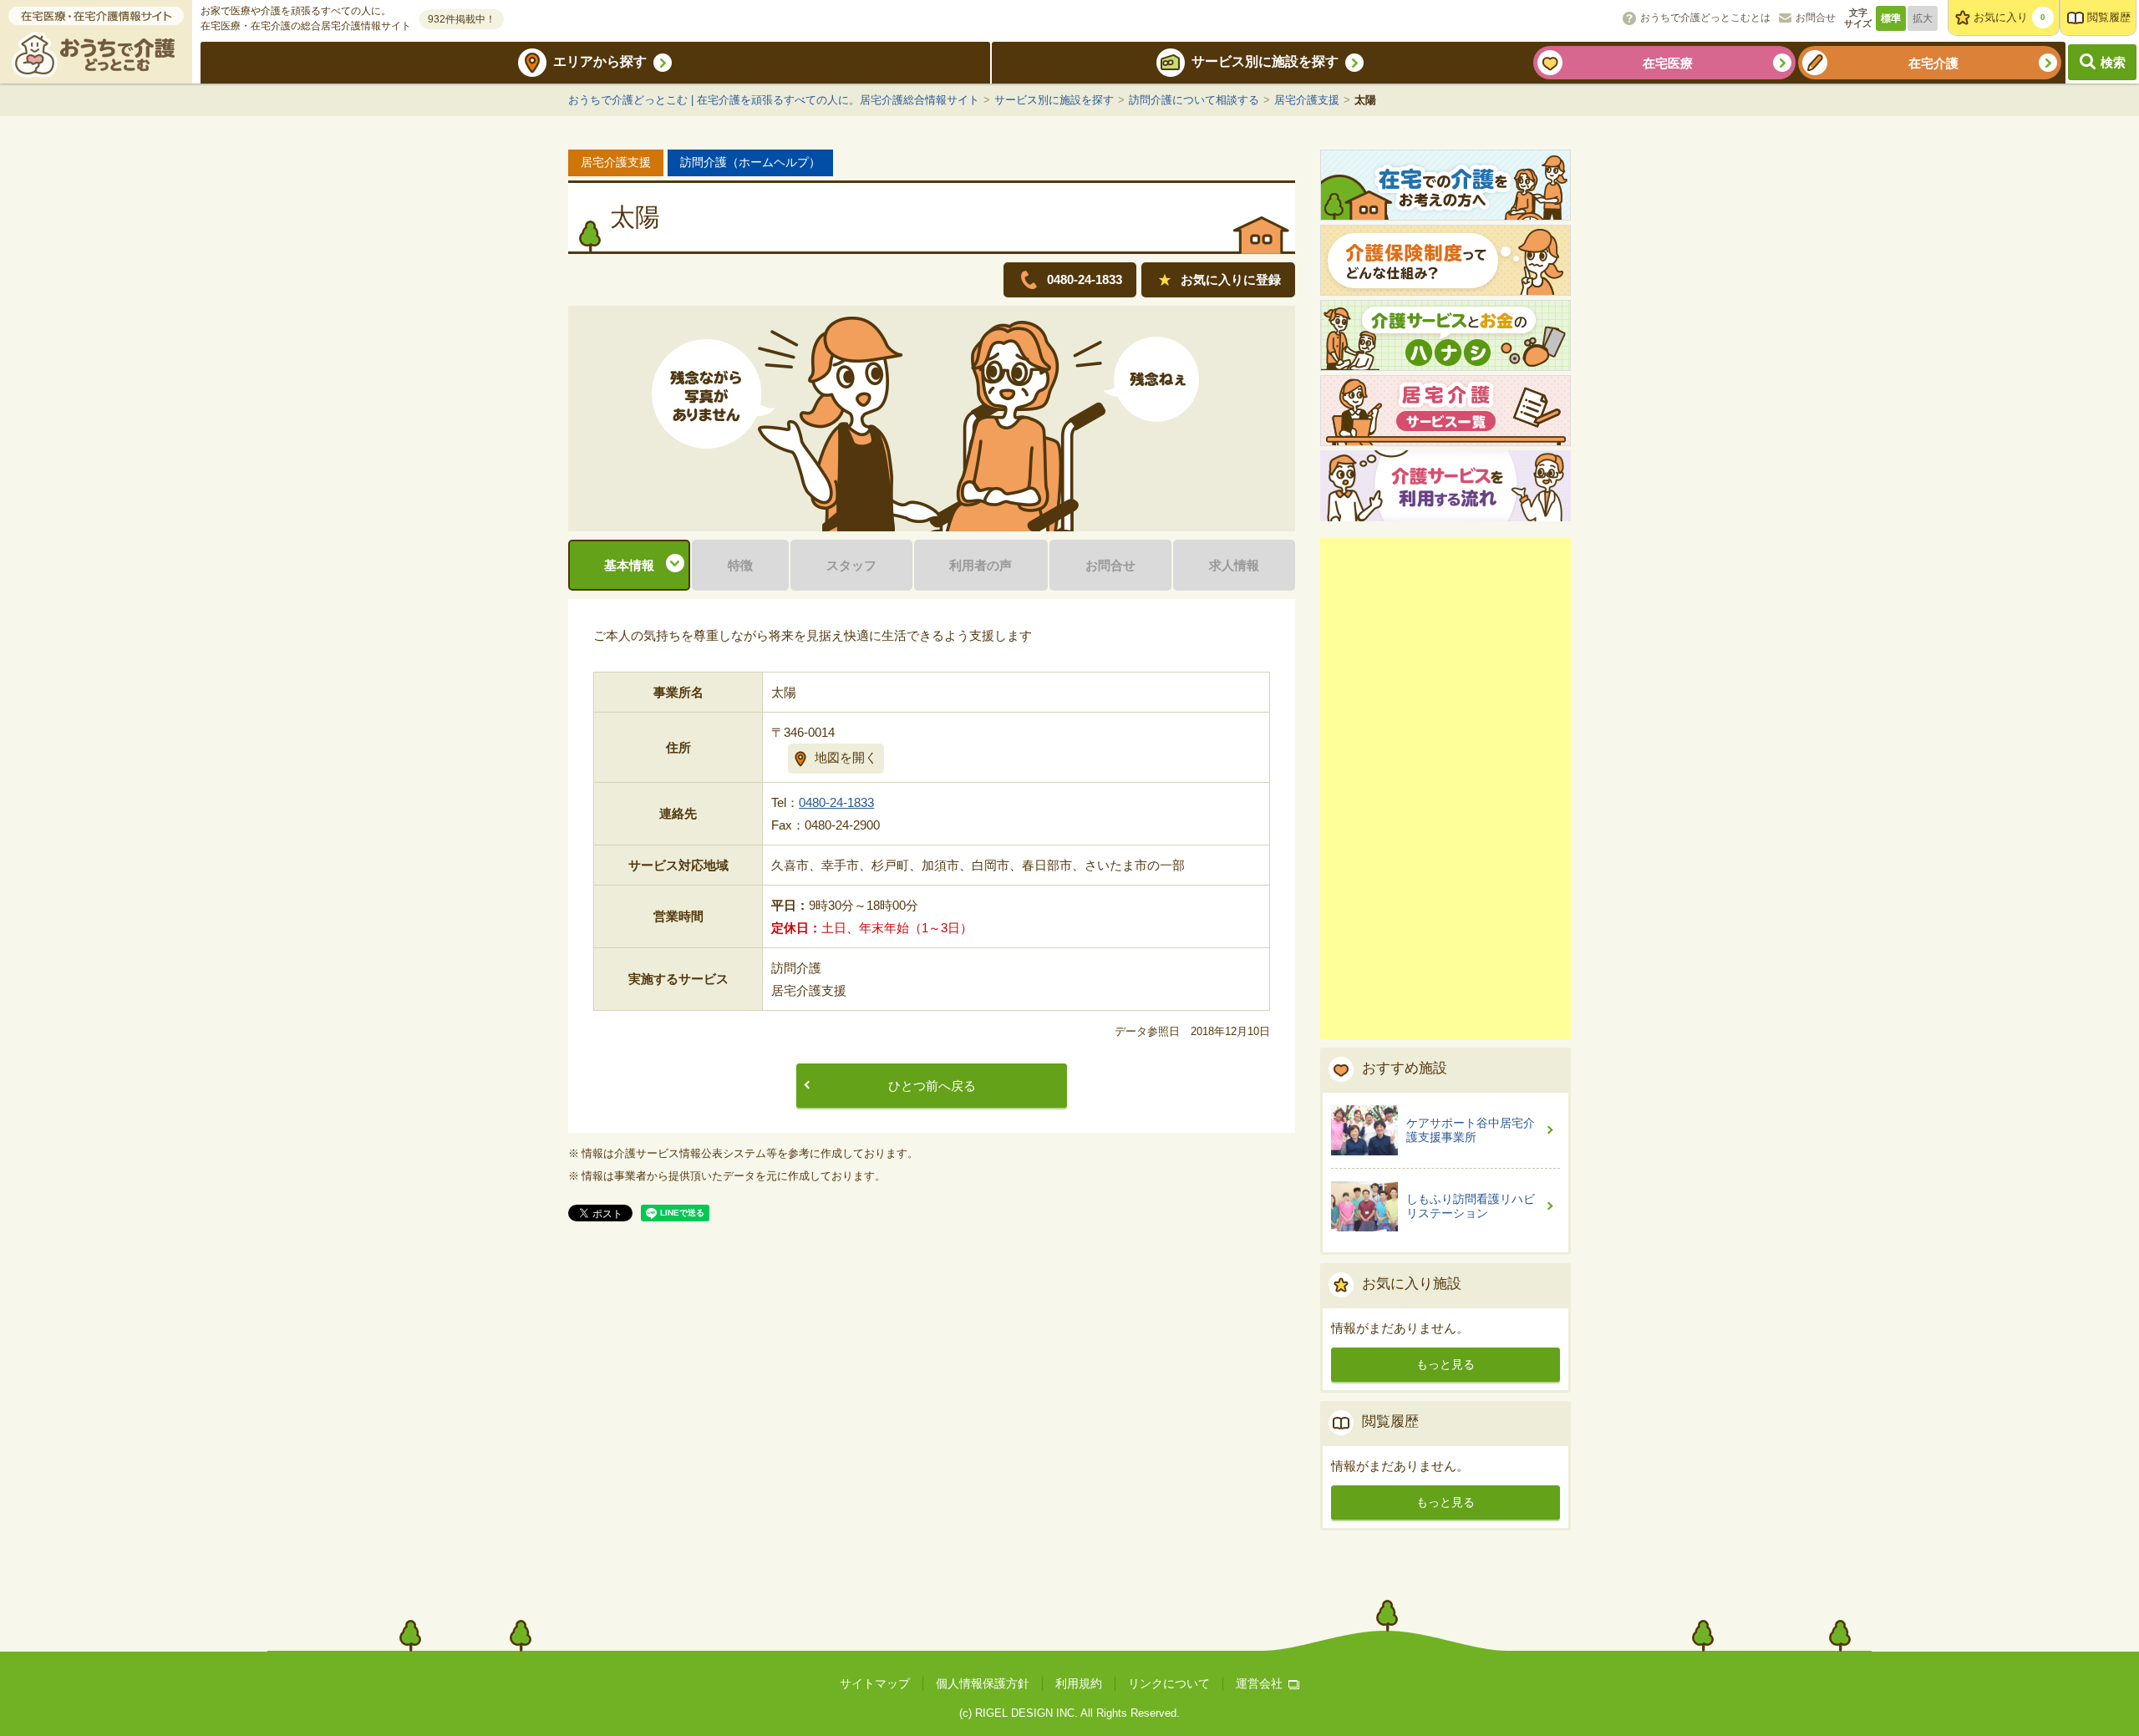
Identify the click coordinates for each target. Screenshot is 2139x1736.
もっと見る (1445, 1364)
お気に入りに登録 (1231, 279)
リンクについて (1169, 1683)
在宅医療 (1668, 63)
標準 (1891, 18)
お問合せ (1816, 18)
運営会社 (1259, 1683)
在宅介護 (1933, 63)
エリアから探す (600, 61)
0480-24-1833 (836, 802)
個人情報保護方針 (983, 1683)
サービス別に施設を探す (1265, 61)
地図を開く (846, 757)
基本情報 (629, 565)
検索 (2113, 62)
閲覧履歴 (2109, 17)
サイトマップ (875, 1683)
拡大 (1923, 18)
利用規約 (1079, 1683)
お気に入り (2009, 17)
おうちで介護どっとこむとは (1705, 18)
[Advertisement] (1445, 789)
